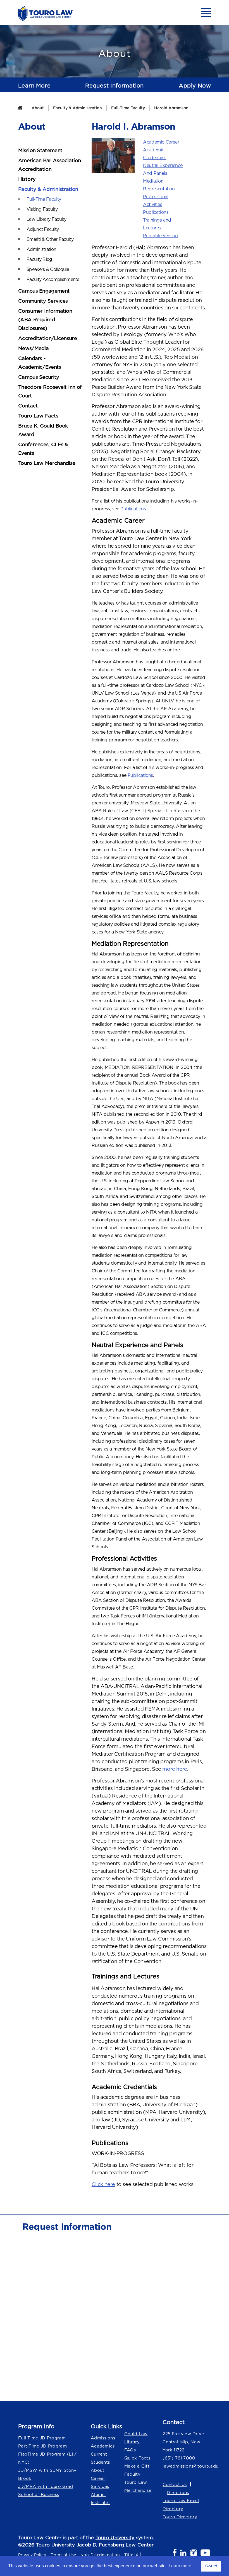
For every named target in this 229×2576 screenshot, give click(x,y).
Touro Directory (180, 2517)
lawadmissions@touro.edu (187, 2466)
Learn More (34, 85)
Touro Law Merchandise (138, 2486)
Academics (103, 2446)
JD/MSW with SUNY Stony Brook (47, 2474)
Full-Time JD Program (42, 2438)
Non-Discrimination (100, 2555)
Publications (156, 212)
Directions (178, 2493)
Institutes (101, 2503)
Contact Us (175, 2484)
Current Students (100, 2458)
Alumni (98, 2494)
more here (175, 1769)
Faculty (132, 2474)
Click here (103, 2184)
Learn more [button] (180, 2566)
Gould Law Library (136, 2438)
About (38, 108)
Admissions (103, 2438)
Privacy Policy (32, 2555)
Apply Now (195, 85)
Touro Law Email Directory (181, 2505)
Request (115, 85)
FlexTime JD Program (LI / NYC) (47, 2458)
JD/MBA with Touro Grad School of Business (46, 2490)
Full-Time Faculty (128, 108)
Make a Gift (137, 2466)
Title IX (131, 2555)
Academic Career (161, 142)
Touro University (115, 2538)
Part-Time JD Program (42, 2446)
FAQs (130, 2450)
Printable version (160, 236)
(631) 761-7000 (179, 2458)
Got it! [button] (211, 2566)
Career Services (100, 2482)
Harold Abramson (171, 108)
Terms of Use (63, 2555)
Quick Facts (137, 2458)
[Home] (20, 108)
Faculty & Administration (77, 108)
